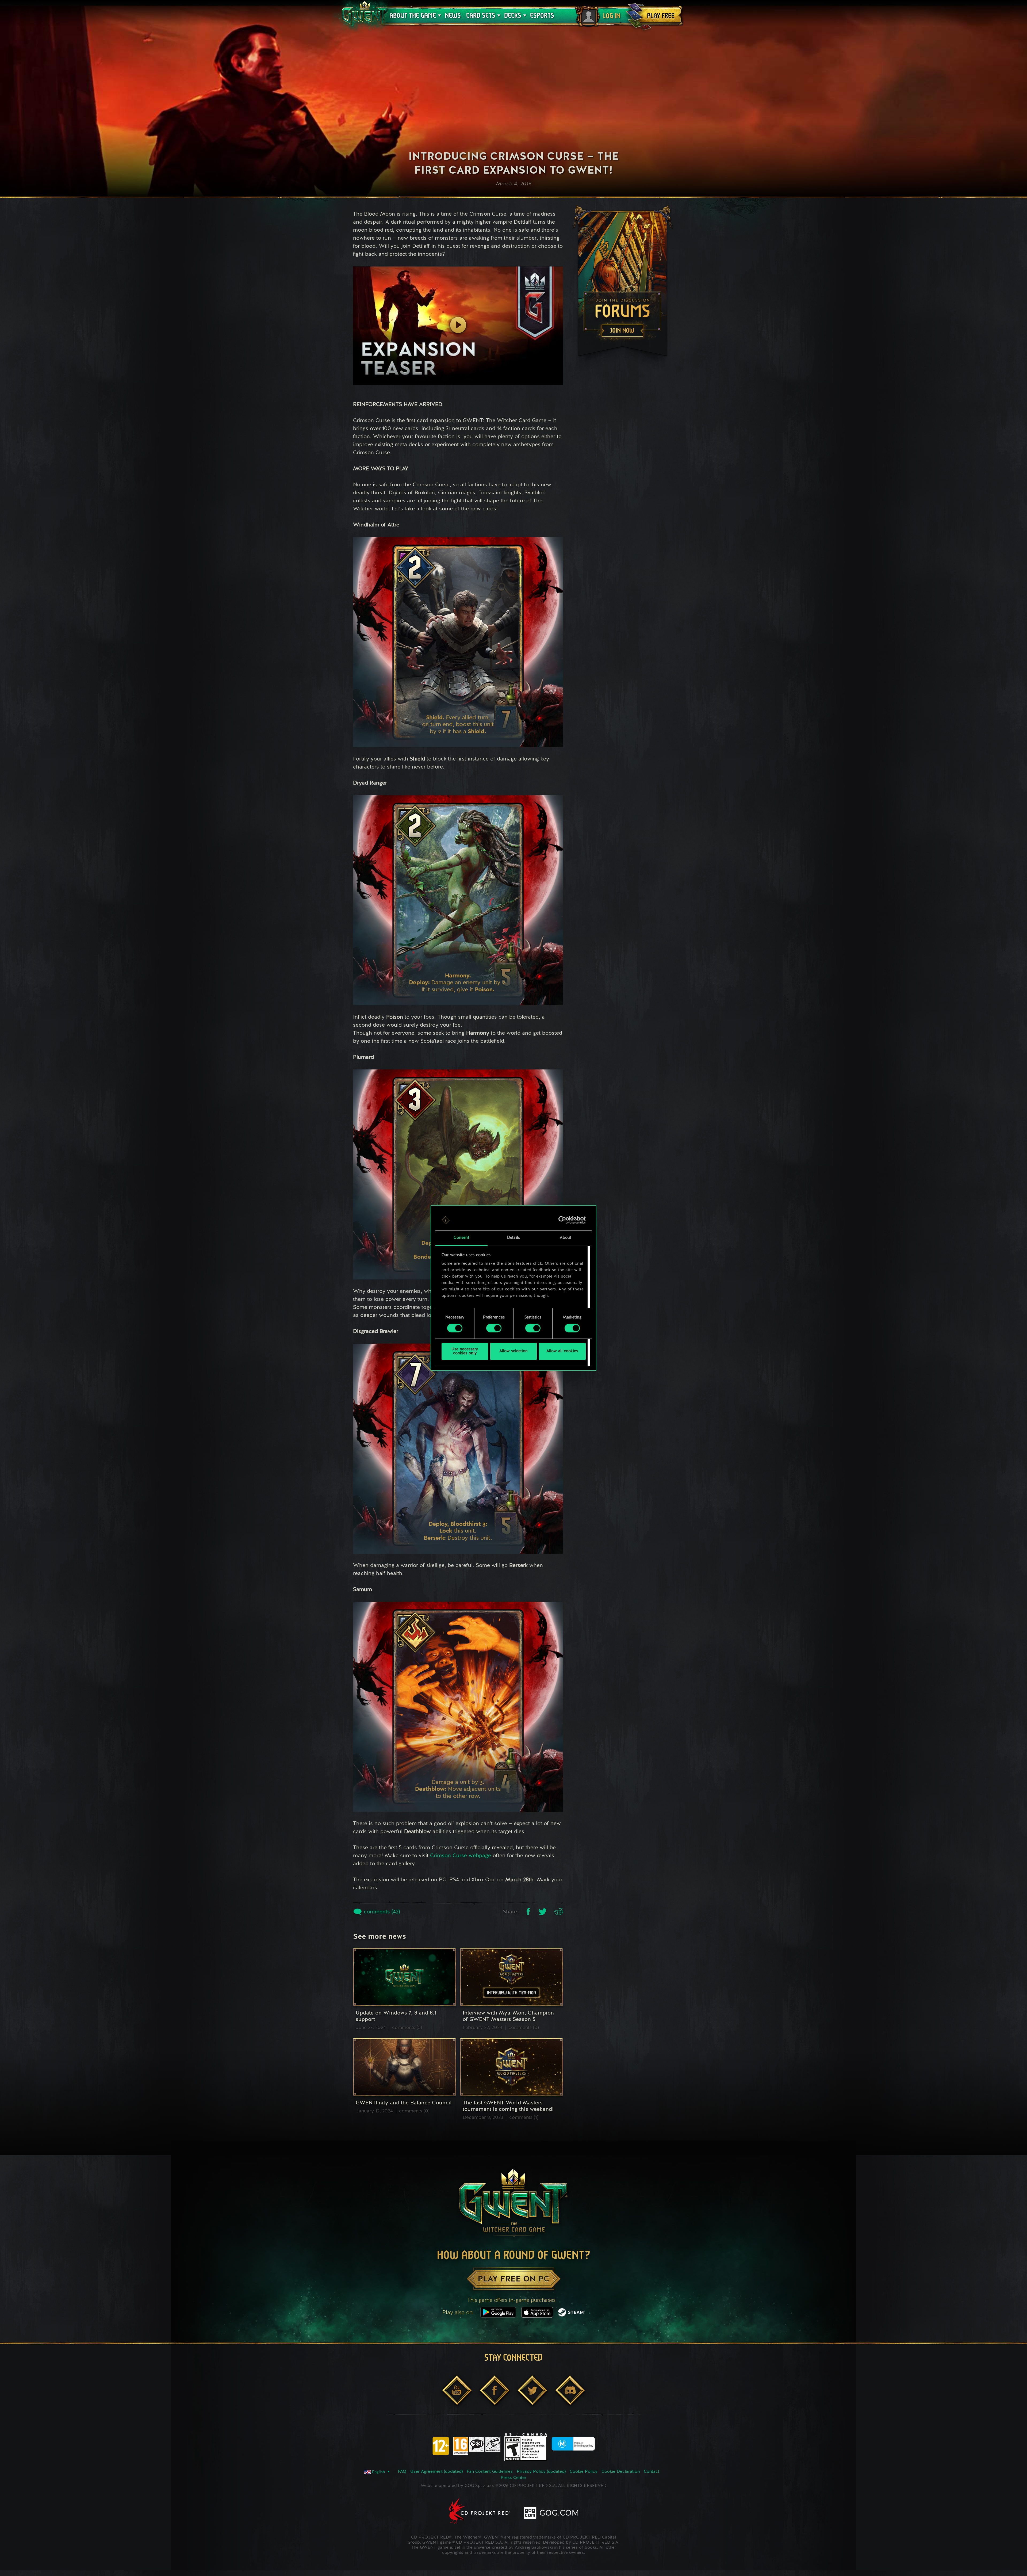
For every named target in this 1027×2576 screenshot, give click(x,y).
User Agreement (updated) (436, 2472)
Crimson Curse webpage (461, 1856)
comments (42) (381, 1912)
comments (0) (524, 2028)
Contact (652, 2472)
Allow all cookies (562, 1351)
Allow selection (513, 1351)
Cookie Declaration (621, 2472)
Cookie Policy (584, 2472)
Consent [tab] (461, 1238)
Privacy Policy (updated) (541, 2472)
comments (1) (524, 2118)
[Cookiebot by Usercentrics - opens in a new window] (562, 1220)
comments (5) (407, 2028)
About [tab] (566, 1238)
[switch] (494, 1328)
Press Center (513, 2478)
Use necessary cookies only (465, 1351)
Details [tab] (513, 1238)
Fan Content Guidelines (490, 2472)
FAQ (402, 2472)
